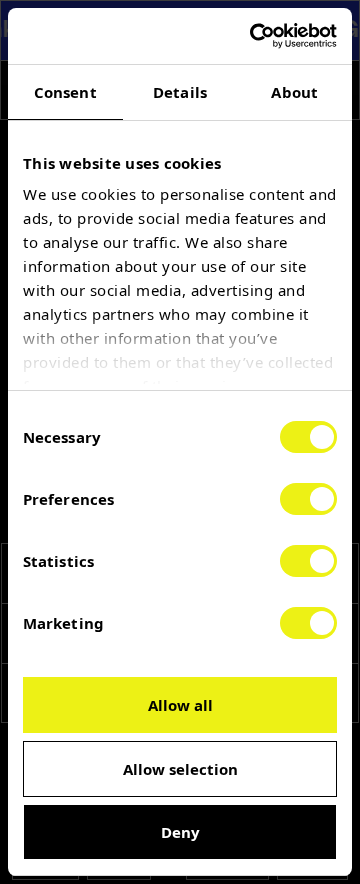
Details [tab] (180, 92)
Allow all (180, 705)
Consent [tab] (65, 92)
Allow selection (180, 769)
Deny (180, 832)
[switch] (308, 499)
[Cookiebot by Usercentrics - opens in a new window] (254, 36)
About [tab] (294, 92)
